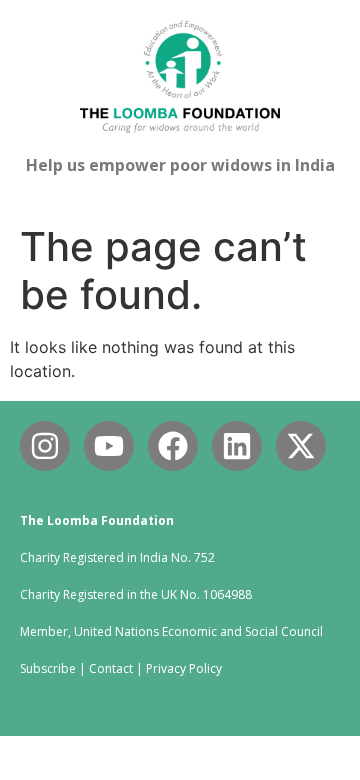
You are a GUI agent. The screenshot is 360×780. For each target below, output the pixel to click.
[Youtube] (109, 446)
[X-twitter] (301, 446)
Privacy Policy (184, 668)
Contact (111, 668)
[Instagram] (45, 446)
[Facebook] (173, 446)
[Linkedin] (237, 446)
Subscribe (48, 668)
